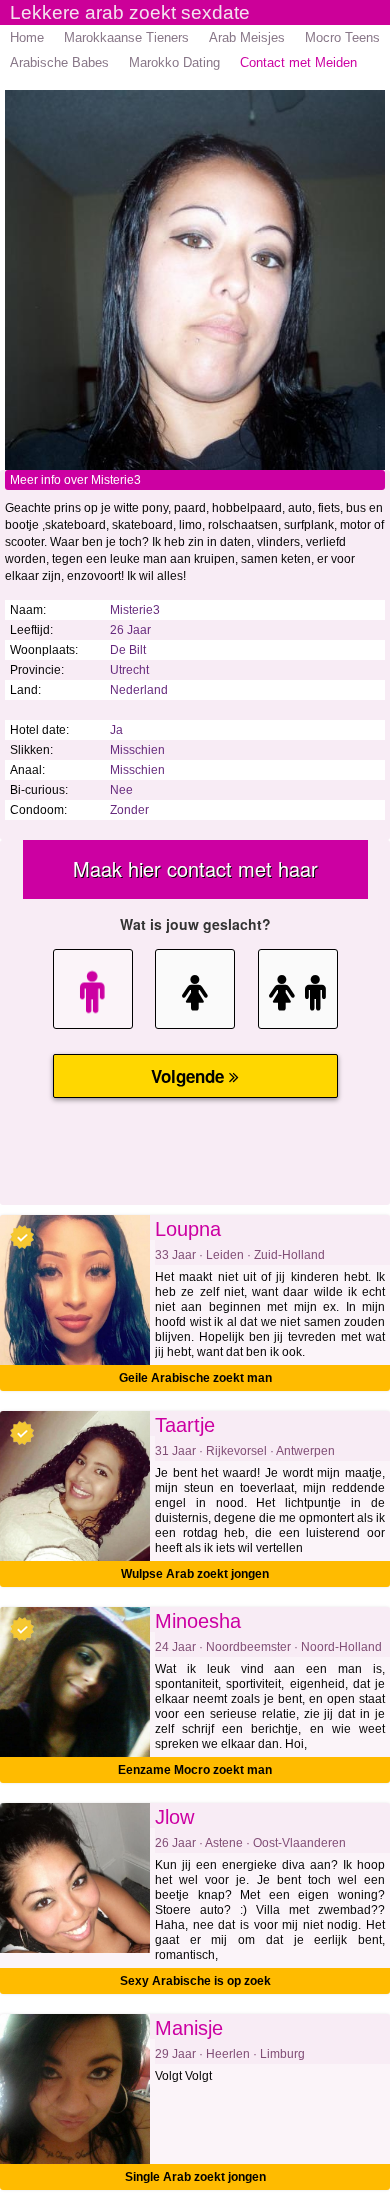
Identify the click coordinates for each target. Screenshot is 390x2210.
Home (27, 37)
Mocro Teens (342, 37)
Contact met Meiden (298, 62)
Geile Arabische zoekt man (195, 1378)
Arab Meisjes (247, 37)
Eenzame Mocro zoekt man (195, 1770)
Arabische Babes (59, 62)
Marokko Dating (174, 62)
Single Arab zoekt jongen (195, 2177)
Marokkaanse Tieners (126, 37)
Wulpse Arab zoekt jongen (195, 1574)
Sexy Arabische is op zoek (195, 1981)
